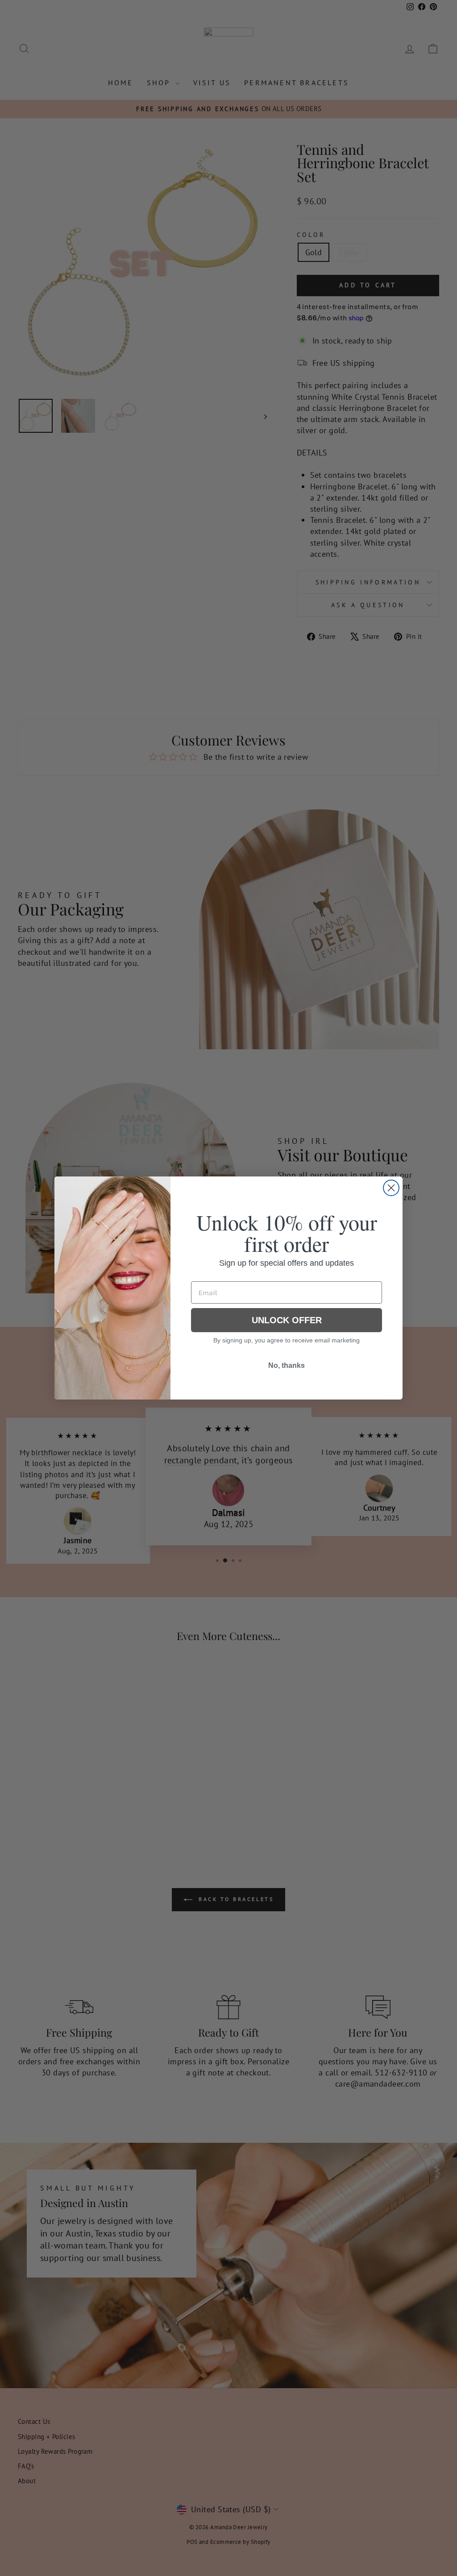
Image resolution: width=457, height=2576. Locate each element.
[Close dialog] (391, 1188)
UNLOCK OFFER (287, 1320)
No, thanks (287, 1365)
